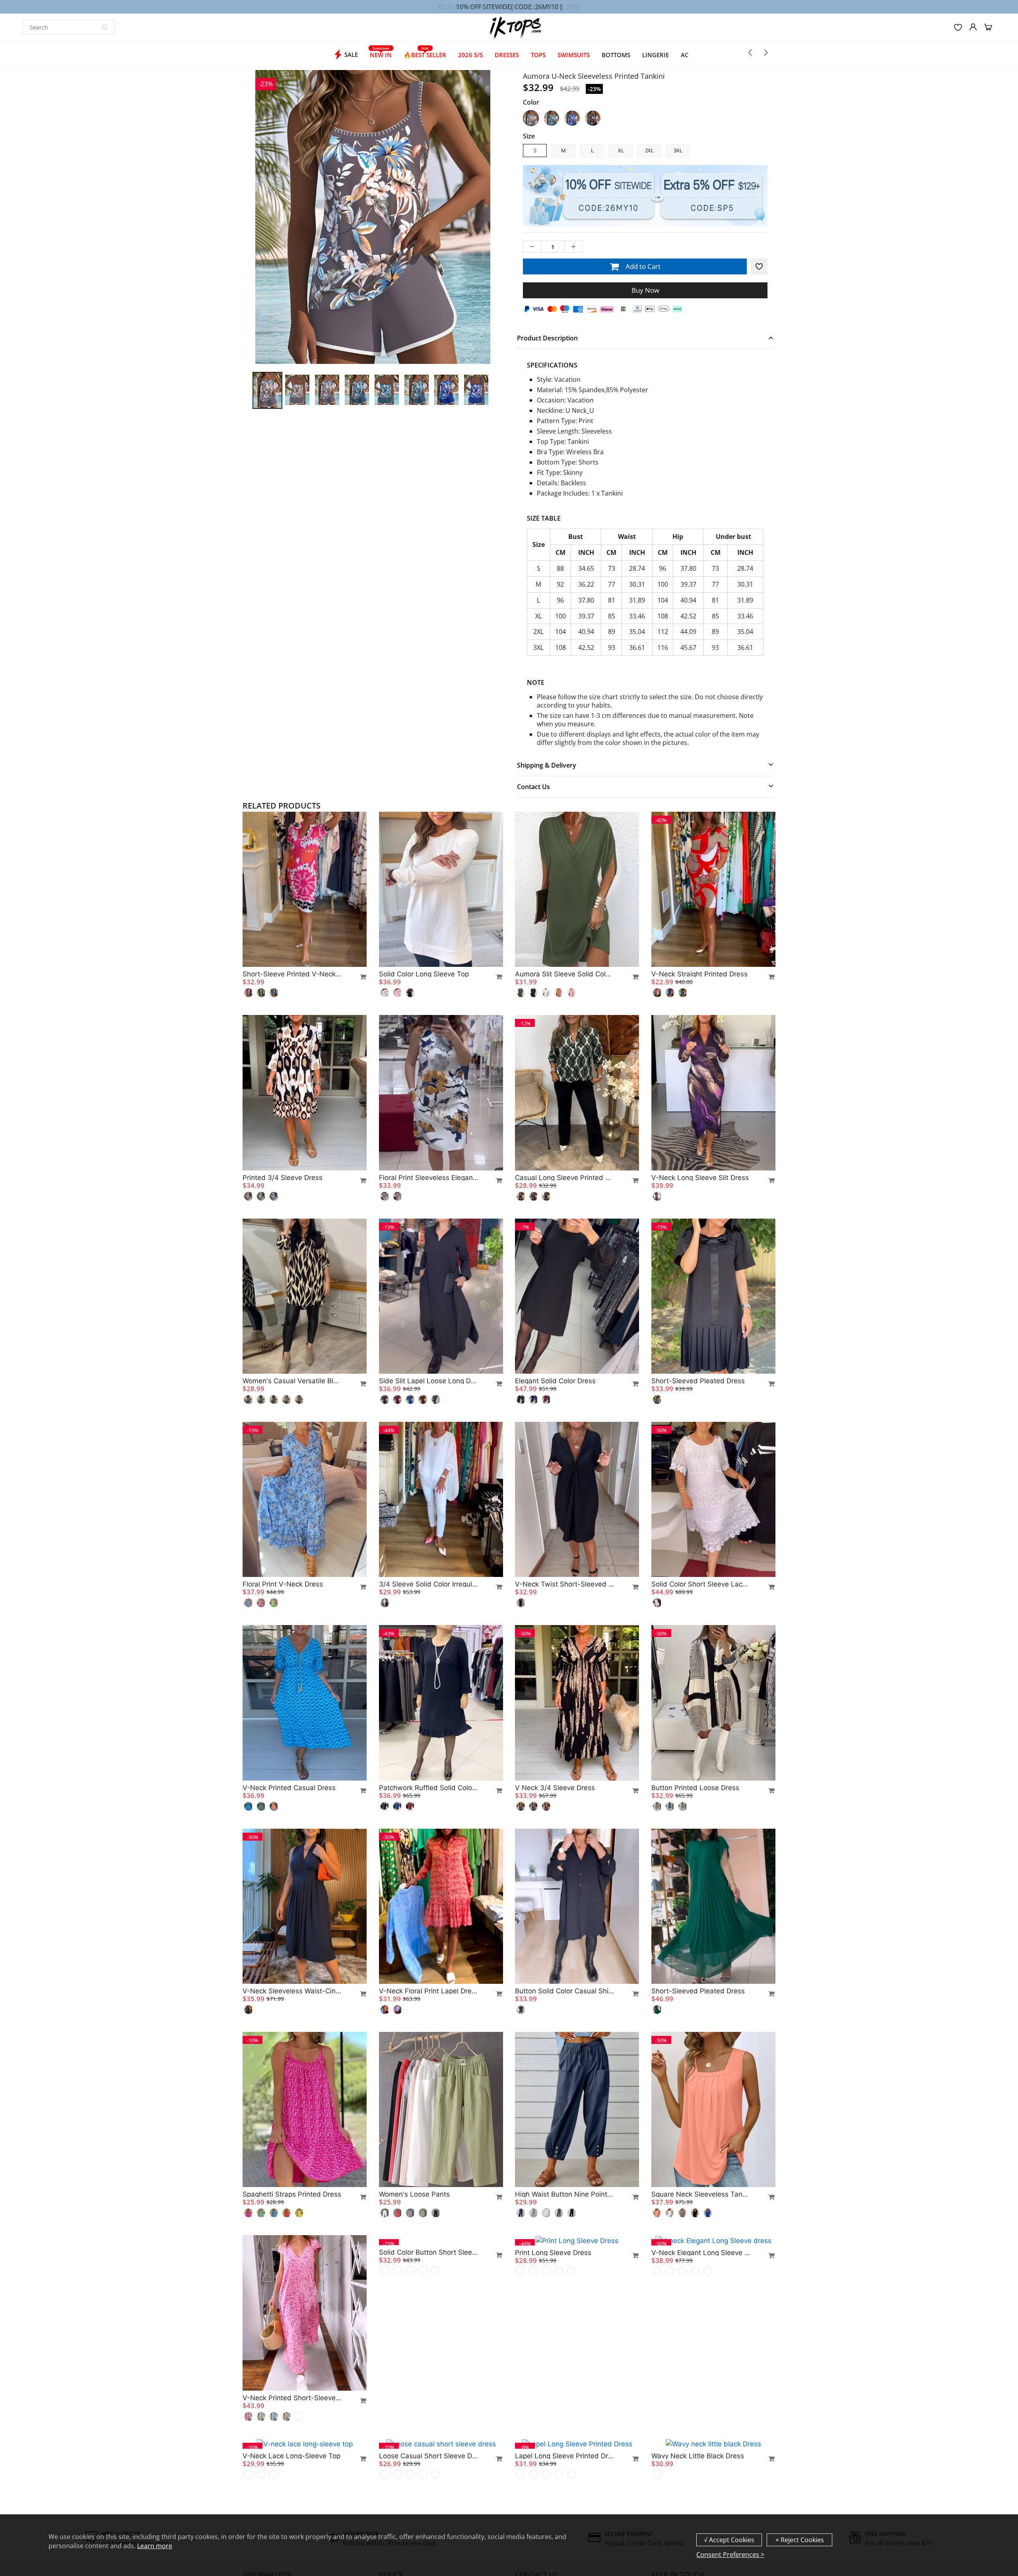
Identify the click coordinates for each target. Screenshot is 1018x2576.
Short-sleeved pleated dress (698, 1381)
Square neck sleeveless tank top (701, 2194)
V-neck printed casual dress (289, 1788)
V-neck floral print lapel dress (429, 1991)
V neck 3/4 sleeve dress (555, 1788)
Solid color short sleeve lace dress (701, 1584)
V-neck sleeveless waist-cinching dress (292, 1991)
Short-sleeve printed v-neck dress (292, 974)
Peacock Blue (552, 118)
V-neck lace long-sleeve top (291, 2455)
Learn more (155, 2546)
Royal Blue (572, 118)
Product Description (547, 338)
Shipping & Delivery (547, 765)
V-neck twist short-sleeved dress (565, 1584)
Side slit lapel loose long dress (429, 1381)
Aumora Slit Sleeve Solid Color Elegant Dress (565, 974)
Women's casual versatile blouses (292, 1381)
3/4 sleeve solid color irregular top (429, 1584)
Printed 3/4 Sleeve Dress (283, 1178)
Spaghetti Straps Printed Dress (292, 2194)
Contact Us (533, 787)
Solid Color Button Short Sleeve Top (429, 2398)
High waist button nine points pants (565, 2194)
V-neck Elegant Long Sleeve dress (701, 2398)
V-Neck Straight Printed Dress (699, 974)
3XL (678, 150)
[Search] (105, 27)
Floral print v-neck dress (283, 1584)
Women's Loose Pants (414, 2194)
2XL (649, 150)
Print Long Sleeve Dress (553, 2398)
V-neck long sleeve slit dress (700, 1178)
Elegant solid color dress (555, 1381)
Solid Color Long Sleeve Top (424, 974)
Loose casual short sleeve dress (429, 2455)
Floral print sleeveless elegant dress (429, 1178)
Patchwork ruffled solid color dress (429, 1788)
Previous (223, 255)
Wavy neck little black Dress (698, 2456)
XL (621, 150)
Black (593, 118)
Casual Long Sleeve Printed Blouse (565, 1178)
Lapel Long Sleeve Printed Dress (565, 2455)
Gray (531, 118)
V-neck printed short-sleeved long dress (292, 2398)
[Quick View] (359, 977)
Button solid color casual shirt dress (565, 1991)
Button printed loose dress (695, 1788)
